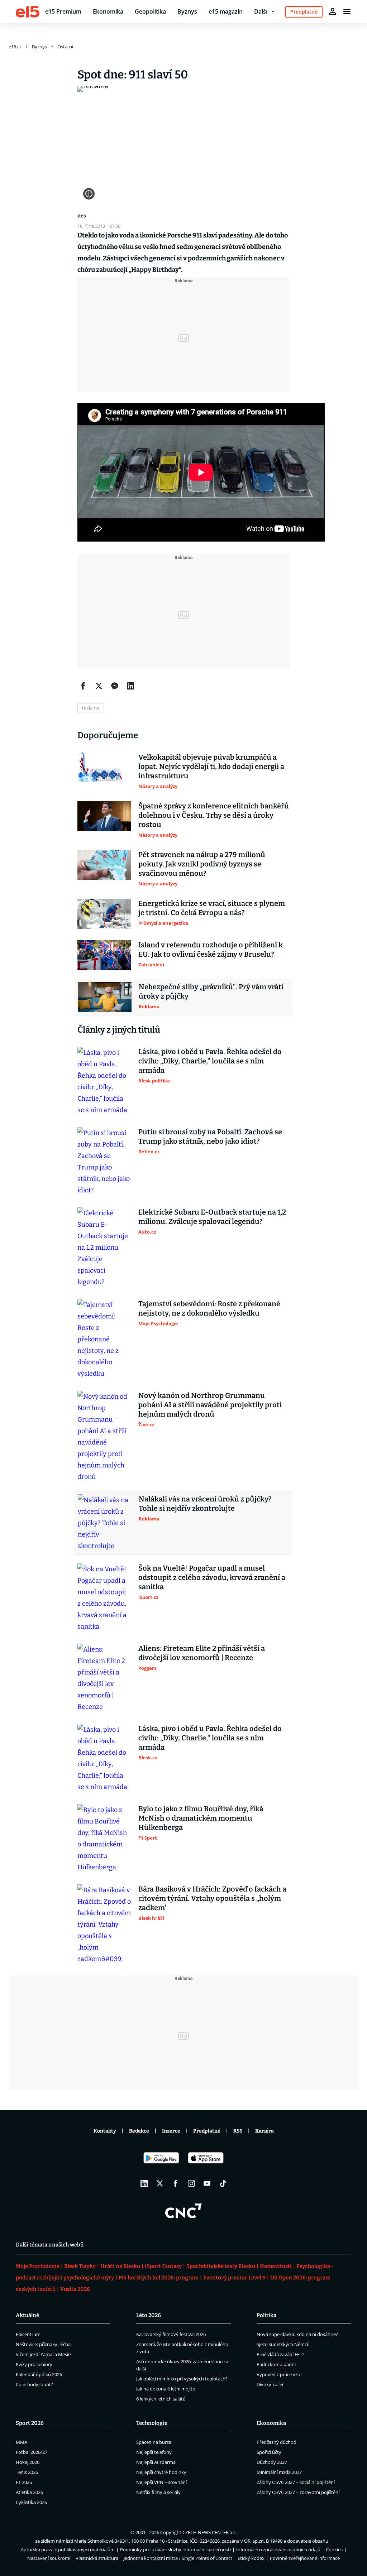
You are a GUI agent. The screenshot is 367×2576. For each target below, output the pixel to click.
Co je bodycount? (34, 2384)
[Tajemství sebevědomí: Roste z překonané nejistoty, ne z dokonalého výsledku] (104, 1339)
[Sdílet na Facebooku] (83, 686)
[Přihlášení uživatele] (333, 11)
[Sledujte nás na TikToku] (223, 2183)
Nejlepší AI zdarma (156, 2462)
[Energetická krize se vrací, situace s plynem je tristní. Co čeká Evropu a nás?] (104, 914)
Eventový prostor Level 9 (234, 2278)
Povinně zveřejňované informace (305, 2558)
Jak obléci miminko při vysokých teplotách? (182, 2379)
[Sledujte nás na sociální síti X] (160, 2183)
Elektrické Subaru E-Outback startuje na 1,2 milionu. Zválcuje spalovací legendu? (212, 1217)
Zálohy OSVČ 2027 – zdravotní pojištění (298, 2492)
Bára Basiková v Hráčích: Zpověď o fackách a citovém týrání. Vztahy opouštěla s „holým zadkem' (212, 1898)
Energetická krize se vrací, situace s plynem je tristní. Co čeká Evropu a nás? (212, 908)
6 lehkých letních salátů (161, 2399)
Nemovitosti (276, 2266)
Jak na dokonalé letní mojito (166, 2389)
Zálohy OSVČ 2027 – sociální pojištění (296, 2482)
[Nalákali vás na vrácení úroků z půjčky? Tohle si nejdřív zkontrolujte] (105, 1523)
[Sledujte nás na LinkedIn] (144, 2183)
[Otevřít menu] (347, 11)
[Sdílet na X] (99, 686)
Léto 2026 (149, 2315)
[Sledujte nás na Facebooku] (176, 2183)
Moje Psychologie (38, 2266)
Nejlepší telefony (154, 2452)
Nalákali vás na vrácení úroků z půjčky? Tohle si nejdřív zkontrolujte (205, 1504)
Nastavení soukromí (49, 2558)
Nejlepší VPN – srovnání (161, 2482)
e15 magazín (226, 11)
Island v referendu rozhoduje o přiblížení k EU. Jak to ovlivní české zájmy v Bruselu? (211, 950)
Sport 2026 (30, 2423)
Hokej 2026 (28, 2462)
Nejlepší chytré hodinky (161, 2472)
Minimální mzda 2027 (279, 2472)
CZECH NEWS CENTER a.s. (209, 2532)
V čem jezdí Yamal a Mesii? (44, 2354)
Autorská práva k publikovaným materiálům (68, 2549)
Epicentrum (28, 2334)
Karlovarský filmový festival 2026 (171, 2334)
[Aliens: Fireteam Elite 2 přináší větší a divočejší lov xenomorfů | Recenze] (104, 1678)
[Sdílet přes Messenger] (115, 686)
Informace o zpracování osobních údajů (278, 2549)
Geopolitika (150, 11)
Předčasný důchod (277, 2442)
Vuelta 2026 (75, 2289)
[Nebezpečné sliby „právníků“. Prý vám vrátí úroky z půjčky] (105, 997)
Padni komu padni (276, 2364)
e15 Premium (63, 11)
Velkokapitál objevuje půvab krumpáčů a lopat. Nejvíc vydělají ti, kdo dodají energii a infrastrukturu (211, 766)
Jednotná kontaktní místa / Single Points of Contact (178, 2558)
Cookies (334, 2549)
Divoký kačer (270, 2384)
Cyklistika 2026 (31, 2502)
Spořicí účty (269, 2452)
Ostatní (65, 47)
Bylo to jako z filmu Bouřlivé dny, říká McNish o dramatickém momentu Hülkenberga (201, 1818)
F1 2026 (24, 2482)
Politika (266, 2315)
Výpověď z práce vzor (279, 2374)
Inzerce (171, 2131)
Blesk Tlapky (80, 2266)
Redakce (139, 2131)
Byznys (187, 11)
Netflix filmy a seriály (158, 2492)
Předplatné (207, 2131)
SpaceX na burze (154, 2442)
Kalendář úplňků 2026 (39, 2374)
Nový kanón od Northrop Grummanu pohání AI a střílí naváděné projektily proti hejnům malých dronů (210, 1405)
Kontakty (105, 2131)
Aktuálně (27, 2315)
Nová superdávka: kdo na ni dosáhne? (297, 2334)
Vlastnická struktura (97, 2558)
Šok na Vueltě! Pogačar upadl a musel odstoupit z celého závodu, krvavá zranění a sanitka (212, 1577)
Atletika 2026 (29, 2492)
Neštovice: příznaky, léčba (43, 2344)
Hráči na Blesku (120, 2266)
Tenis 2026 (27, 2472)
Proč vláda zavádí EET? (280, 2354)
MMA (22, 2442)
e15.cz (15, 47)
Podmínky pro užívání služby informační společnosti (175, 2549)
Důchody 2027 (272, 2462)
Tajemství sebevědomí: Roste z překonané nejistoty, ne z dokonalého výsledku (209, 1308)
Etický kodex (251, 2558)
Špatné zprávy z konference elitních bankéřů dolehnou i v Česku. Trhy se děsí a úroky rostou (214, 815)
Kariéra (264, 2131)
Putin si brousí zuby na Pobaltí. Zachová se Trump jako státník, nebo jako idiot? (210, 1136)
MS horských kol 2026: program (159, 2278)
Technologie (152, 2423)
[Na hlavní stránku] (28, 11)
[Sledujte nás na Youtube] (207, 2183)
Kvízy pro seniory (34, 2364)
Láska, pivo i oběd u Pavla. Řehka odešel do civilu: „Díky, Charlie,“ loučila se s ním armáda (210, 1061)
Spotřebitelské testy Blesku (221, 2266)
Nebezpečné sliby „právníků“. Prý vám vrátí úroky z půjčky (211, 991)
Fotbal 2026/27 (32, 2452)
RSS (238, 2131)
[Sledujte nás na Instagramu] (191, 2183)
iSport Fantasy (163, 2266)
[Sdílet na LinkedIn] (130, 686)
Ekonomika (108, 11)
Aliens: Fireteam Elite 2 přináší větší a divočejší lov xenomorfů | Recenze (202, 1653)
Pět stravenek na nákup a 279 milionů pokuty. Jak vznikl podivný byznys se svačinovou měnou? (202, 864)
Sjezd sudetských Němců (283, 2344)
